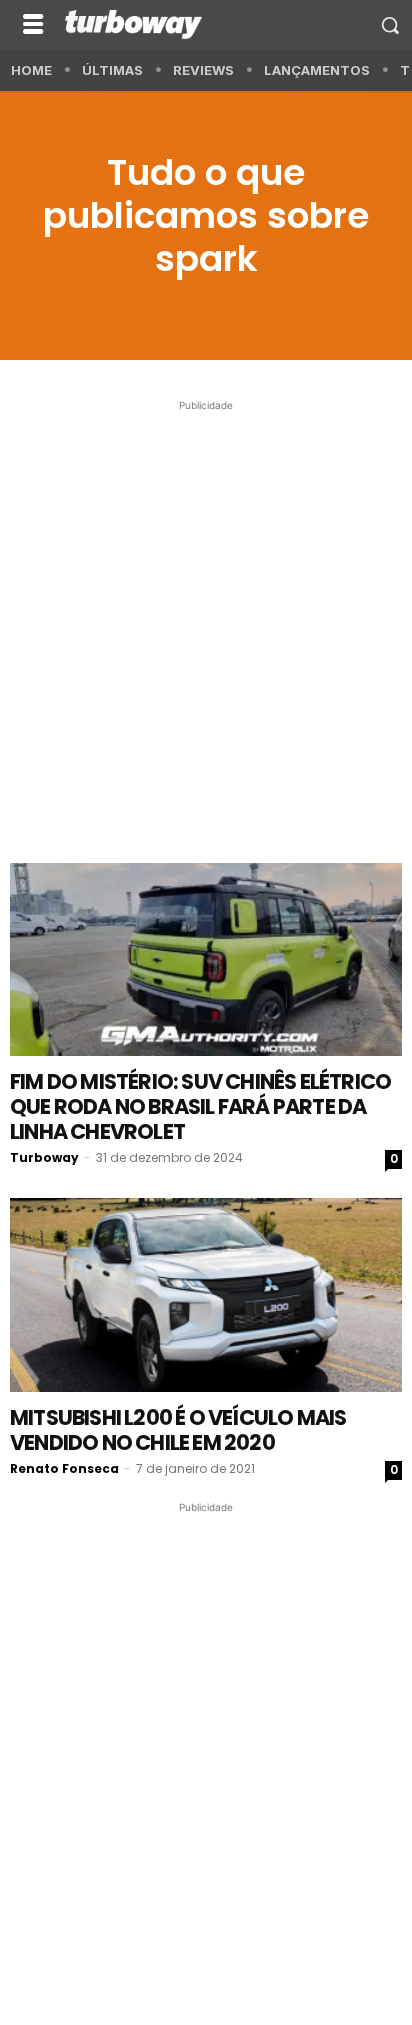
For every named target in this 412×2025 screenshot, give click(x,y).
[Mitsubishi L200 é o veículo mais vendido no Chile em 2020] (206, 1295)
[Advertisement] (206, 622)
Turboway (44, 1157)
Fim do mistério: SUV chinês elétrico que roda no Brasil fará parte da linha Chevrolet (200, 1106)
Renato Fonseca (64, 1468)
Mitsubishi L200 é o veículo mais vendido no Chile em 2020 (178, 1430)
